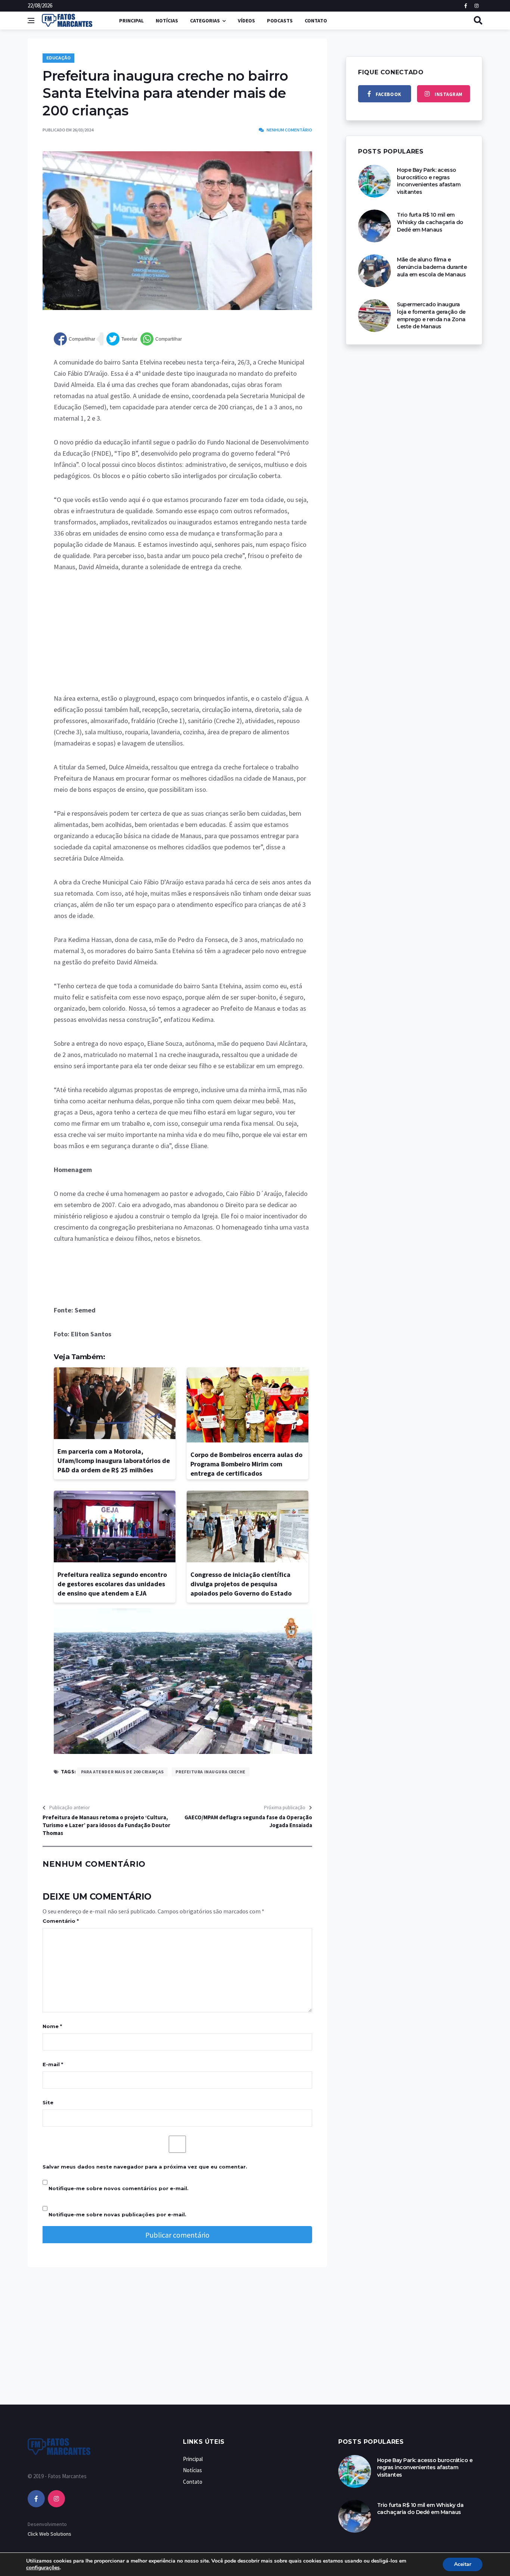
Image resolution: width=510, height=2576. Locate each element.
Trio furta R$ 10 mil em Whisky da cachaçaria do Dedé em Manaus (430, 222)
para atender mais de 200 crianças (122, 1772)
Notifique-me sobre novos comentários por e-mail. (119, 2188)
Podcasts (280, 21)
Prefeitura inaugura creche (211, 1772)
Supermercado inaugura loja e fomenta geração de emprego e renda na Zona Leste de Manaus (431, 315)
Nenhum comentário (289, 130)
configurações (43, 2568)
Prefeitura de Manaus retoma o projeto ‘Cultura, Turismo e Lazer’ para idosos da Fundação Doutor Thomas (106, 1825)
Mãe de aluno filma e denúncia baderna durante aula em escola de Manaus (432, 267)
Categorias (205, 21)
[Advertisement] (183, 638)
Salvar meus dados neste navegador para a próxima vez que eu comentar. (145, 2167)
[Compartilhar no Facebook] (74, 339)
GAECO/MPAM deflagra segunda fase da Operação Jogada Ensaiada (248, 1821)
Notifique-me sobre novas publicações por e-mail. (117, 2214)
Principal (131, 21)
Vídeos (246, 21)
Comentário (61, 1921)
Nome (52, 2026)
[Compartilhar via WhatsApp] (161, 339)
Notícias (167, 21)
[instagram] (56, 2499)
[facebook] (36, 2499)
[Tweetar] (122, 339)
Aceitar (463, 2564)
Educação (58, 58)
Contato (316, 21)
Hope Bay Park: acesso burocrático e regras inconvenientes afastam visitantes (429, 181)
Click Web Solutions (49, 2534)
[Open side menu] (31, 21)
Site (48, 2102)
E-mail (53, 2064)
